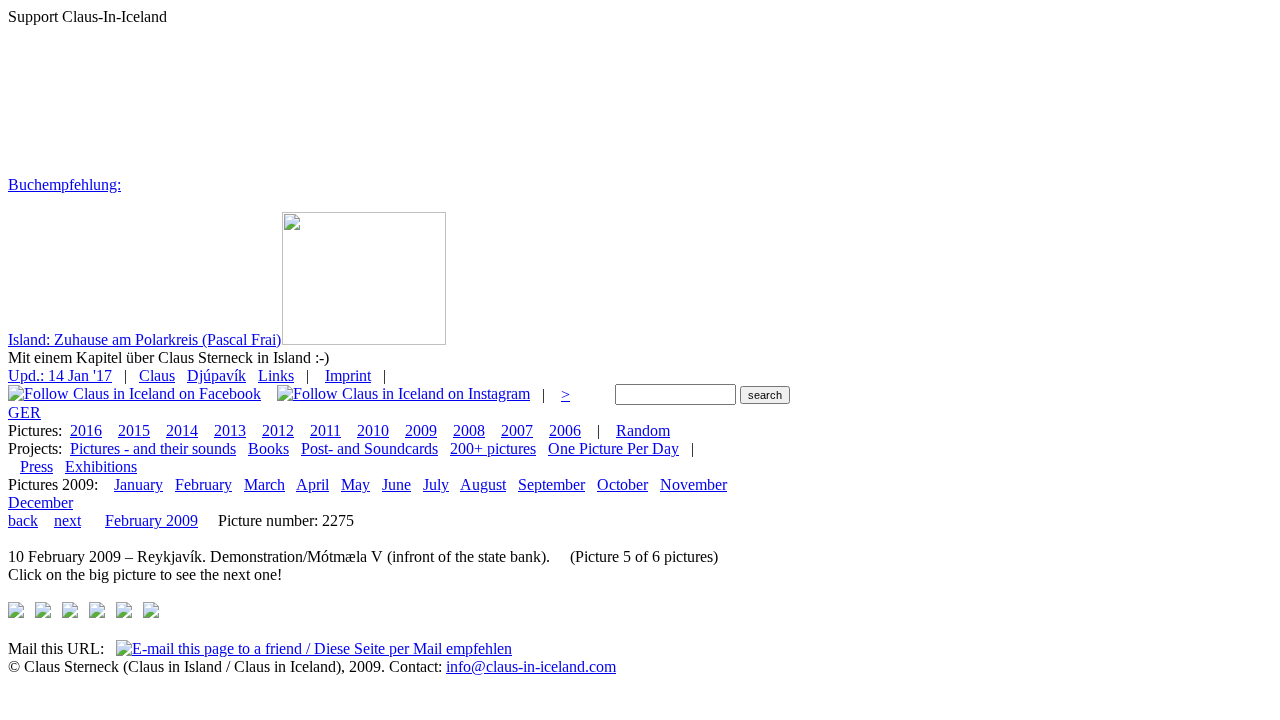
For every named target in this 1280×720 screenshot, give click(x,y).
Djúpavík (216, 375)
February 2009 (151, 520)
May (355, 484)
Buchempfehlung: (64, 184)
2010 (373, 430)
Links (276, 375)
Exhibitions (101, 466)
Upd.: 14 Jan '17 (60, 375)
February (203, 484)
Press (36, 466)
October (622, 484)
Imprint (348, 375)
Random (643, 430)
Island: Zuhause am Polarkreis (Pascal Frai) (144, 339)
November (693, 484)
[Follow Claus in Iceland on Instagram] (403, 394)
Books (268, 448)
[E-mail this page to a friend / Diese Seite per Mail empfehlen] (314, 648)
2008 (469, 430)
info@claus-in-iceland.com (531, 666)
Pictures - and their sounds (153, 448)
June (396, 484)
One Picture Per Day (613, 448)
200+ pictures (493, 448)
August (483, 484)
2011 (325, 430)
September (551, 484)
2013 (230, 430)
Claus (157, 375)
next (67, 520)
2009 (421, 430)
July (436, 484)
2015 (134, 430)
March (264, 484)
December (40, 502)
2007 (517, 430)
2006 (565, 430)
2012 (278, 430)
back (23, 520)
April (312, 484)
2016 (86, 430)
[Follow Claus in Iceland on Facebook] (134, 394)
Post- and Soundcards (369, 448)
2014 (182, 430)
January (138, 484)
